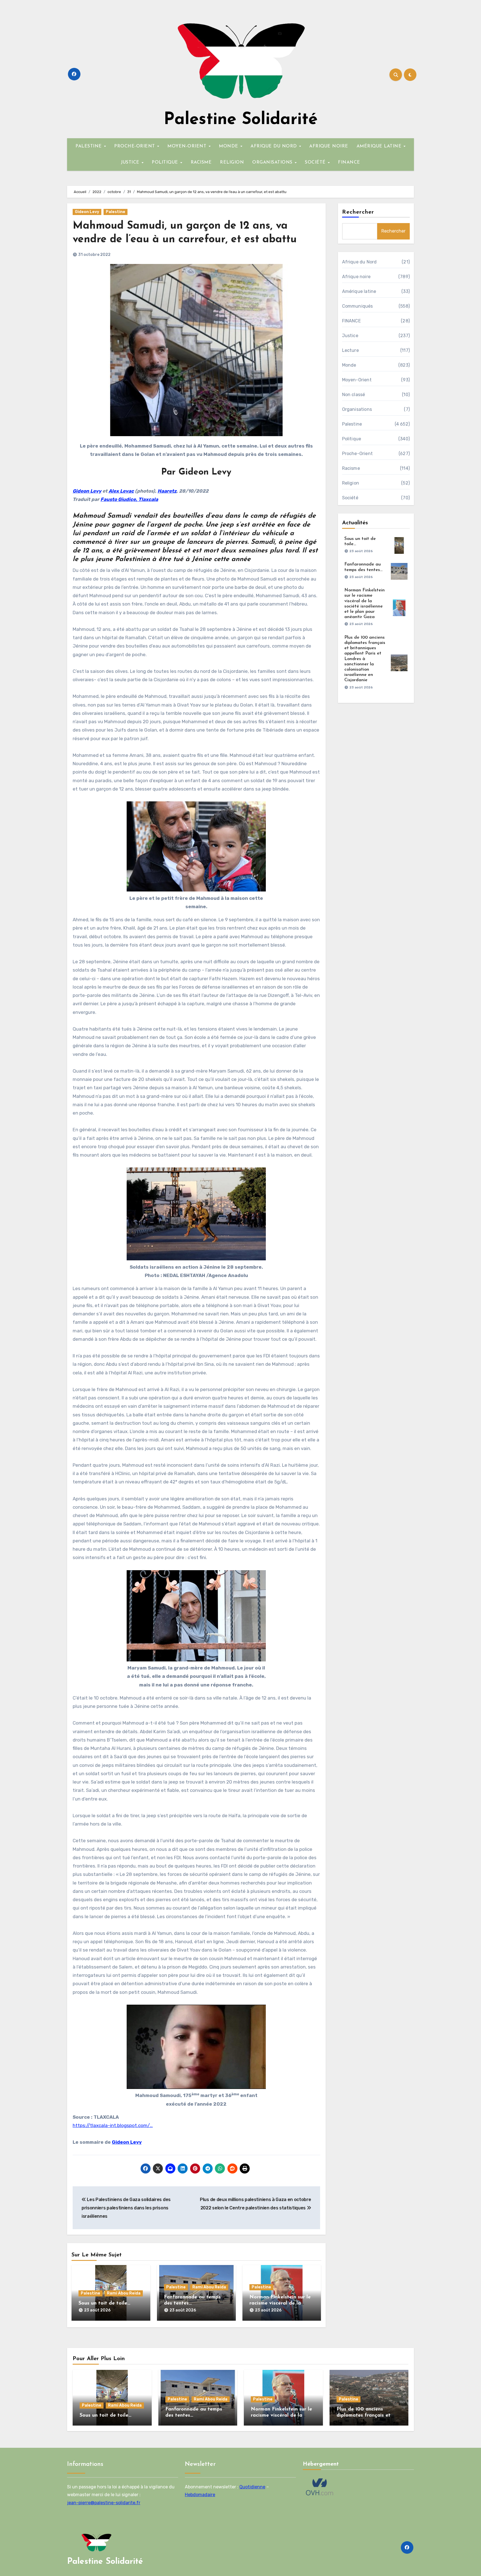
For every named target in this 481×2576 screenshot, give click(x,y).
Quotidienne (252, 2487)
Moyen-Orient (357, 380)
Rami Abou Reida (124, 2293)
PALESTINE (89, 146)
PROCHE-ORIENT (135, 146)
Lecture (350, 350)
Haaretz (167, 491)
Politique (352, 439)
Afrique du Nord (359, 262)
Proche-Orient (358, 454)
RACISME (201, 162)
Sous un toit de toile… (104, 2303)
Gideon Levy (87, 212)
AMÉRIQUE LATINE (380, 146)
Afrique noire (356, 277)
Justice (350, 336)
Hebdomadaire (200, 2495)
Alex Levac (121, 491)
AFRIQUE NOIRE (329, 146)
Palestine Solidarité (241, 120)
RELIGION (232, 162)
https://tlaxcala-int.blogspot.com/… (113, 2125)
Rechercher (358, 212)
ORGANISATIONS (273, 162)
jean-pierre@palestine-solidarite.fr (104, 2503)
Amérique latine (359, 291)
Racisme (351, 468)
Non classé (354, 395)
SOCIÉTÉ (316, 162)
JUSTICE (131, 162)
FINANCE (349, 162)
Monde (349, 365)
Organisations (357, 409)
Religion (351, 483)
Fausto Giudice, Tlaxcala (129, 499)
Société (350, 498)
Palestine (116, 212)
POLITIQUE (166, 162)
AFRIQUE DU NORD (274, 146)
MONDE (229, 146)
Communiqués (358, 306)
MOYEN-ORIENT (188, 146)
